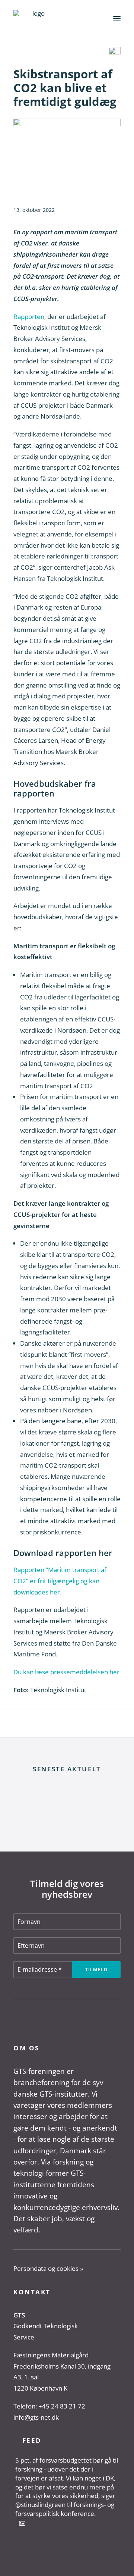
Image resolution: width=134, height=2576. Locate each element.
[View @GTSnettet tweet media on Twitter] (22, 2523)
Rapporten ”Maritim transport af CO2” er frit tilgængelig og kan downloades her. (60, 1581)
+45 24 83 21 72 (62, 2406)
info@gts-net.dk (36, 2417)
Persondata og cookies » (48, 2268)
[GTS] (36, 18)
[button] (117, 18)
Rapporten (29, 317)
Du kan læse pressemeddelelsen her (66, 1672)
